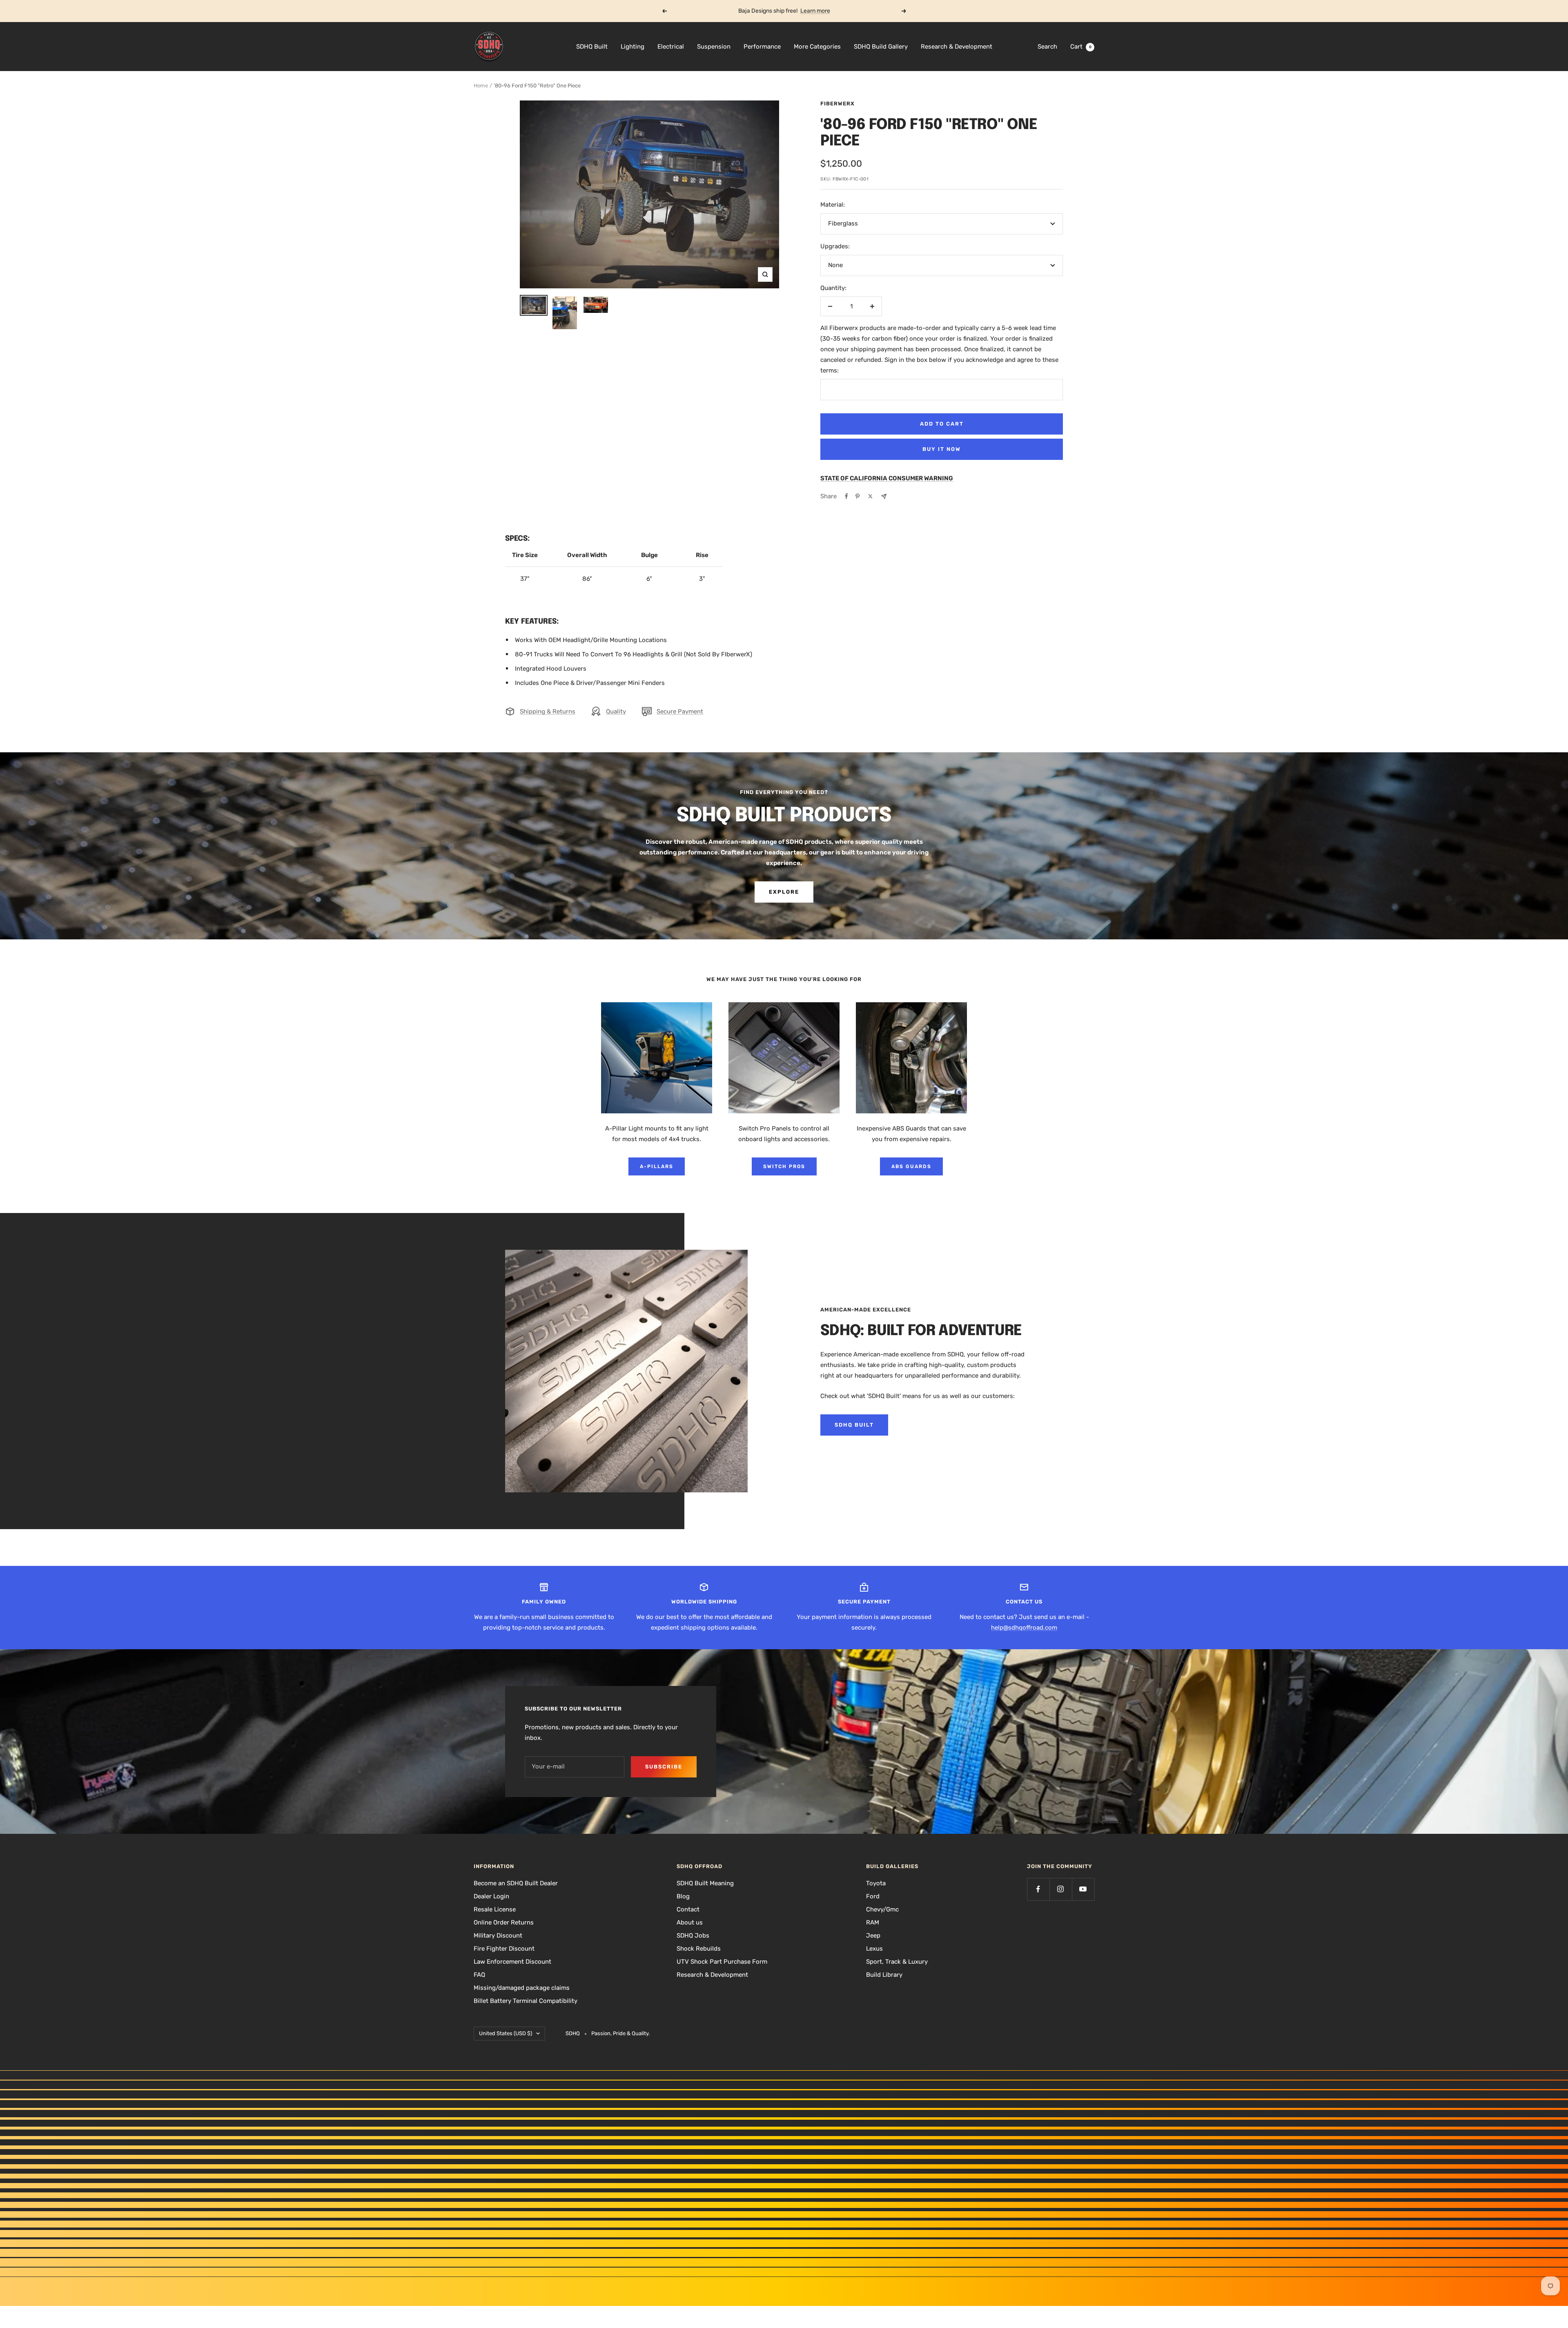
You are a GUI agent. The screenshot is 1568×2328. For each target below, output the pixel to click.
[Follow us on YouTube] (1083, 1889)
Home (481, 86)
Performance (762, 47)
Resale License (495, 1909)
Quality (616, 711)
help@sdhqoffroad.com (1024, 1628)
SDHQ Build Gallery (881, 47)
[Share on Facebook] (846, 496)
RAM (873, 1922)
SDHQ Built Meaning (705, 1883)
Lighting (633, 47)
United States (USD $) (506, 2033)
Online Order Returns (504, 1922)
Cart (1081, 47)
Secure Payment (680, 711)
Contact (688, 1909)
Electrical (671, 47)
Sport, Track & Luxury (897, 1962)
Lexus (874, 1949)
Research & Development (957, 47)
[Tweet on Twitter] (870, 496)
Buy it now (942, 449)
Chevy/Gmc (882, 1909)
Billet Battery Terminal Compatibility (526, 2001)
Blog (683, 1896)
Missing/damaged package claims (522, 1988)
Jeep (873, 1936)
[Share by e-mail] (884, 496)
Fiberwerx (837, 104)
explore (784, 892)
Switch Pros (784, 1166)
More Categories (817, 47)
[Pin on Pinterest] (857, 496)
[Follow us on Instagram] (1061, 1889)
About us (690, 1922)
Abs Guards (911, 1166)
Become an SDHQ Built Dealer (516, 1883)
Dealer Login (491, 1896)
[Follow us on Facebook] (1038, 1889)
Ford (873, 1896)
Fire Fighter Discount (504, 1949)
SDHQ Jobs (693, 1936)
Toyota (876, 1883)
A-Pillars (657, 1166)
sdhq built (854, 1425)
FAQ (479, 1975)
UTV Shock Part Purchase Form (722, 1962)
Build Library (884, 1975)
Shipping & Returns (548, 711)
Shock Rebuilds (699, 1949)
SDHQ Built (592, 47)
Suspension (714, 47)
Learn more (815, 11)
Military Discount (498, 1936)
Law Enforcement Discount (512, 1962)
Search (1047, 47)
